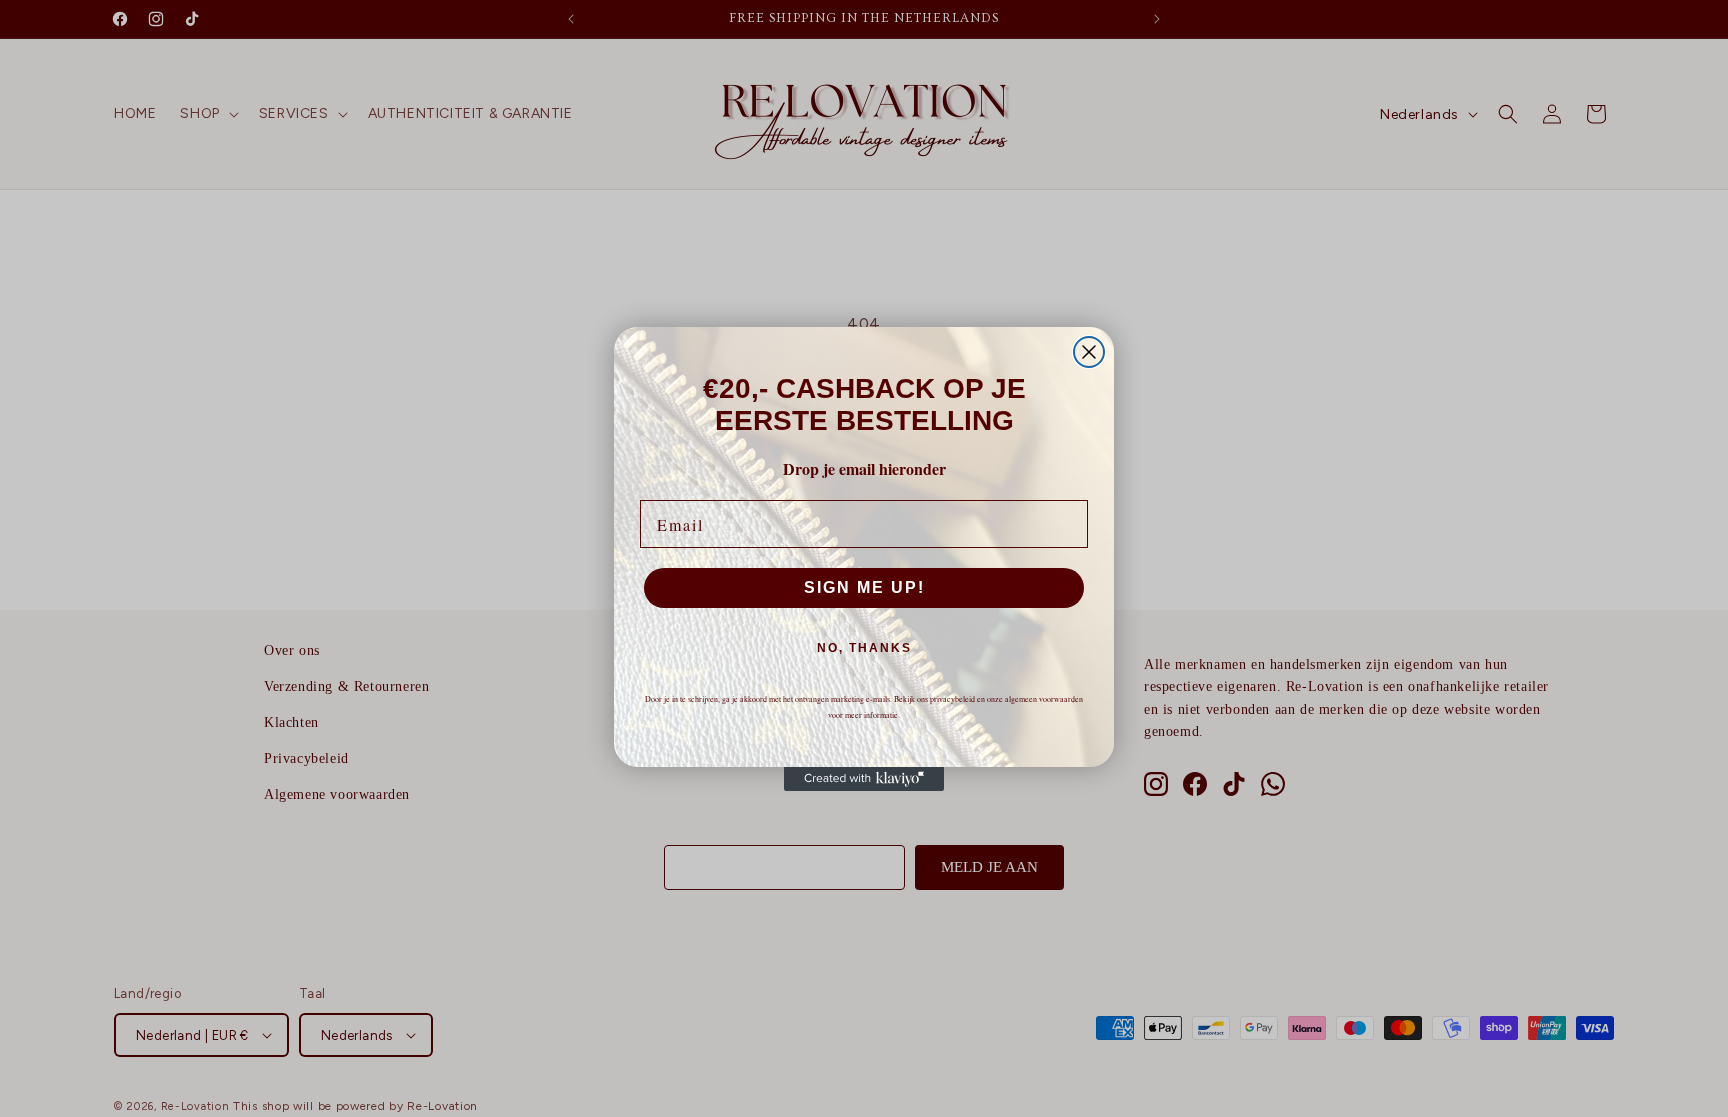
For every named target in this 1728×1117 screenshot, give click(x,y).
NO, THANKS (864, 648)
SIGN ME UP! (864, 587)
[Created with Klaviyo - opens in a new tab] (864, 779)
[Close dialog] (1089, 352)
